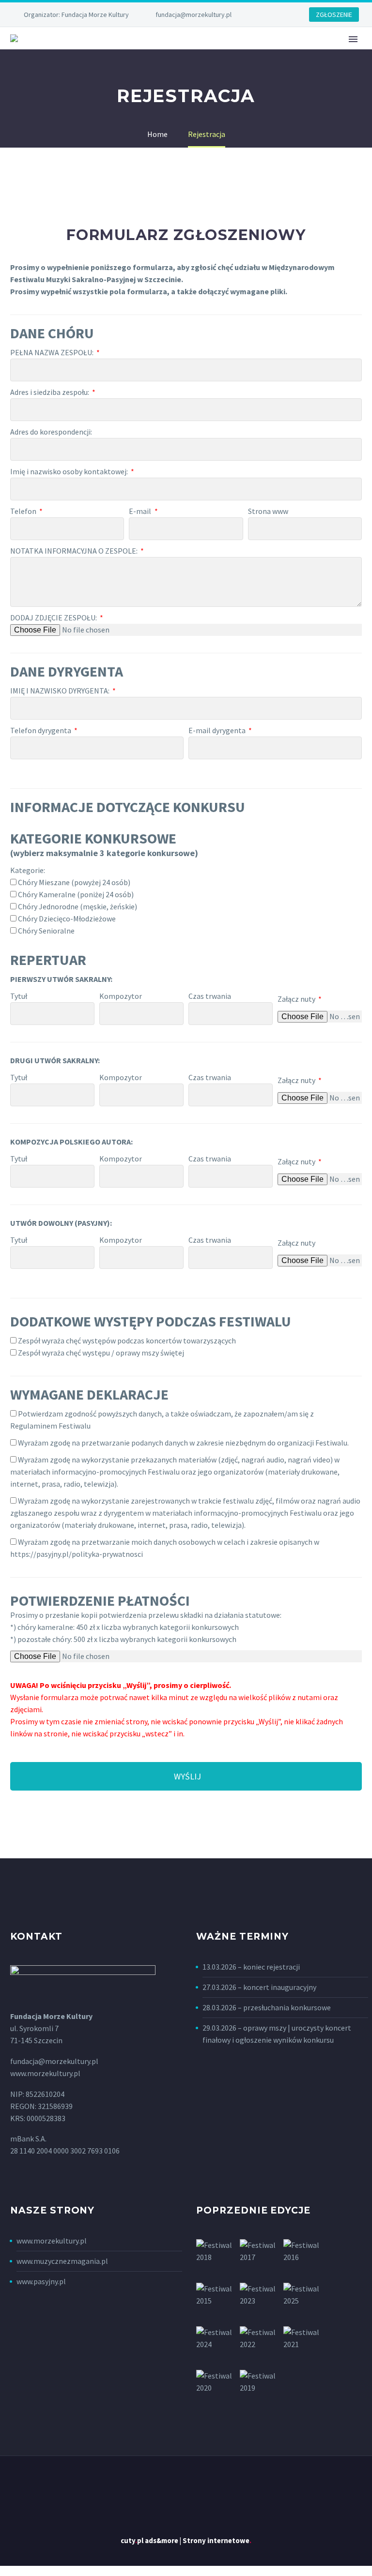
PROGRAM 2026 (230, 52)
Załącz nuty (297, 999)
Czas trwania (210, 996)
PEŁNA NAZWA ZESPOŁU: (53, 352)
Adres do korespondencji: (51, 432)
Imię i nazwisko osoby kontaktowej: (70, 471)
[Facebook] (270, 15)
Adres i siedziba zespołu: (50, 392)
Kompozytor (121, 996)
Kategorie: (28, 870)
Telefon (24, 511)
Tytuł (19, 996)
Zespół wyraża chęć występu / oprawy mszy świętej (101, 1353)
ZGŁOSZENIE (334, 15)
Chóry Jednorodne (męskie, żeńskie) (77, 906)
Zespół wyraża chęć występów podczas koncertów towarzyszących (127, 1341)
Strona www (268, 511)
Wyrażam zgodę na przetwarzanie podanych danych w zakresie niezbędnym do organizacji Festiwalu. (183, 1443)
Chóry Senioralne (46, 931)
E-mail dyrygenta (218, 730)
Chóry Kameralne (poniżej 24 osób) (76, 894)
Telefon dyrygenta (41, 730)
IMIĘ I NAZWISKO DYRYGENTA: (61, 691)
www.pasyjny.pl (41, 2281)
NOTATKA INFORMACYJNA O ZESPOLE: (75, 551)
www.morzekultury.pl (52, 2241)
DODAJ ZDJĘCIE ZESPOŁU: (54, 618)
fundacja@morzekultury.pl (194, 15)
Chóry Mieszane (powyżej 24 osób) (74, 882)
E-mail (141, 511)
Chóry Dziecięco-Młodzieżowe (67, 919)
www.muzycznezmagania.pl (62, 2261)
